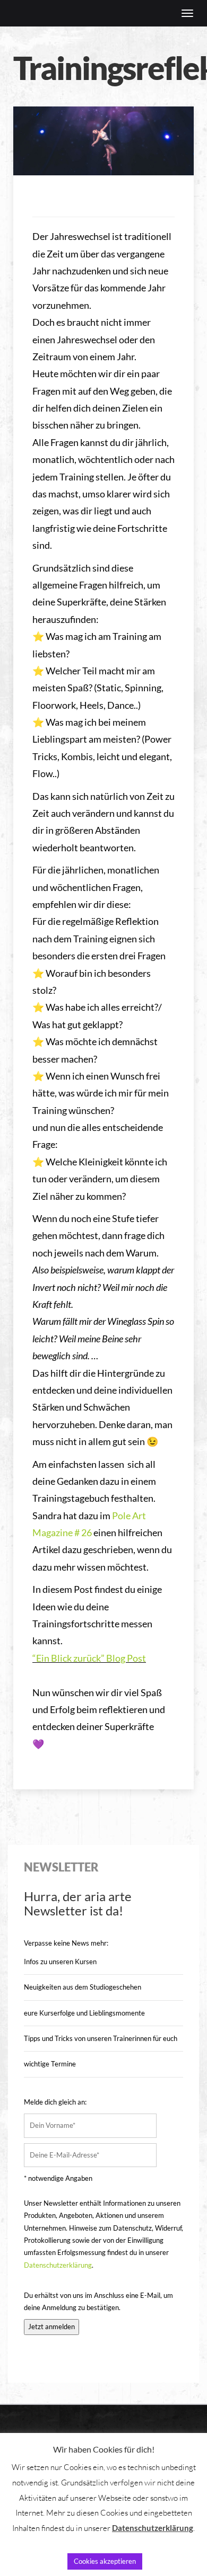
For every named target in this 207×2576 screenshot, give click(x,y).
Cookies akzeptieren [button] (105, 2561)
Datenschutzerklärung (58, 2265)
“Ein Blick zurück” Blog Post (89, 1658)
